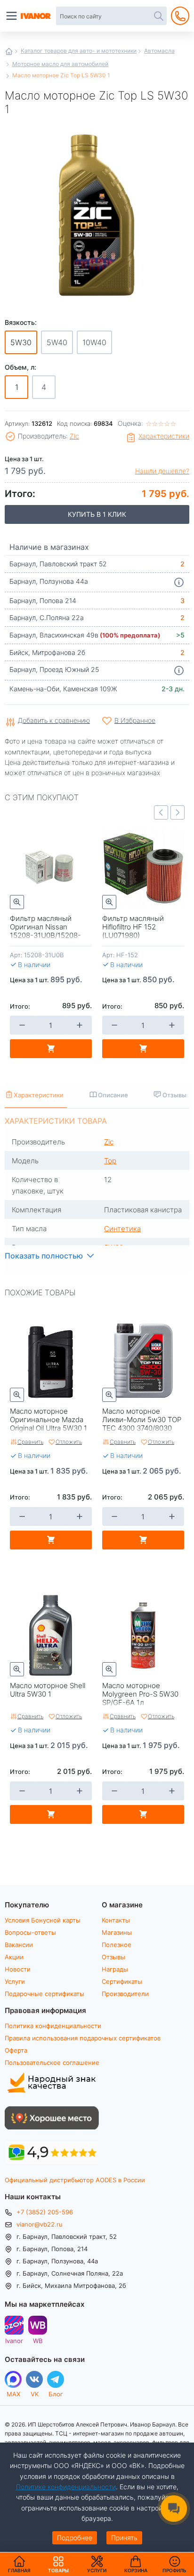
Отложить (69, 1441)
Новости (18, 1969)
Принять (124, 2538)
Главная (9, 51)
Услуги (15, 1981)
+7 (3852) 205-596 (45, 2212)
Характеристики (164, 436)
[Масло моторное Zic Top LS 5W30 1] (97, 214)
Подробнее (75, 2538)
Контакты (116, 1920)
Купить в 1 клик (97, 514)
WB (38, 2340)
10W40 (94, 342)
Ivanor (14, 2340)
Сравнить (30, 1441)
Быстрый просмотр (17, 902)
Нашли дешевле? (162, 471)
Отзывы (113, 1957)
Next (178, 812)
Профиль (174, 2570)
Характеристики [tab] (39, 1095)
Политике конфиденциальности (66, 2487)
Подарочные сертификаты (44, 1994)
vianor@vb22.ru (40, 2224)
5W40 (57, 342)
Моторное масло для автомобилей (60, 64)
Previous (161, 812)
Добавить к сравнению (54, 721)
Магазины (117, 1932)
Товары (58, 2564)
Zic (74, 436)
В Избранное (135, 720)
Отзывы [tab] (174, 1095)
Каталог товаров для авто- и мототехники (79, 50)
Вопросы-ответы (30, 1932)
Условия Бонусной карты (43, 1920)
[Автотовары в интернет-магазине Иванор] (36, 16)
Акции (14, 1957)
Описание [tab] (113, 1095)
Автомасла (159, 50)
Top (110, 1160)
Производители (125, 1994)
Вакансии (19, 1945)
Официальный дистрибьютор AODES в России (75, 2180)
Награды (115, 1969)
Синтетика (122, 1228)
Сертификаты (122, 1981)
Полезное (117, 1945)
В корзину (51, 1049)
